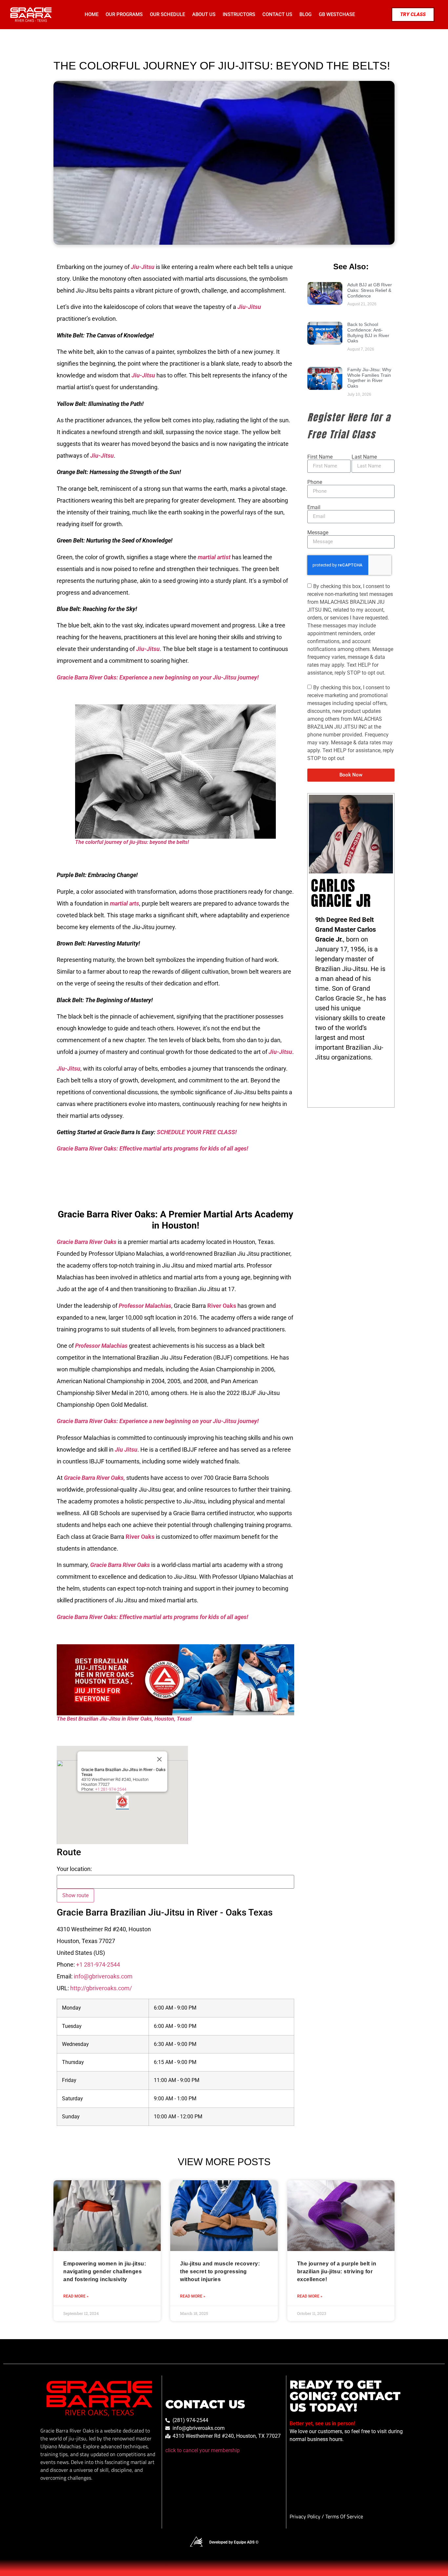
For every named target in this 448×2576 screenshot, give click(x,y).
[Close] (159, 1759)
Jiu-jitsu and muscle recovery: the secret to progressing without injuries (220, 2271)
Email (314, 507)
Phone (315, 482)
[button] (122, 1802)
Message (318, 533)
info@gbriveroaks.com (103, 1976)
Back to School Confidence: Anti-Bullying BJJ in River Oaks (368, 333)
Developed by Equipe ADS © (234, 2542)
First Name (320, 457)
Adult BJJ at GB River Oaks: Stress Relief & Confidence (370, 290)
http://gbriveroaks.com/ (101, 1988)
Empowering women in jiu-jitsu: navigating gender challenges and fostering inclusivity (105, 2271)
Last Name (364, 457)
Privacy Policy (306, 2516)
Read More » (76, 2296)
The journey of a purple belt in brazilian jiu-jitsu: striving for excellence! (337, 2271)
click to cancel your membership (203, 2450)
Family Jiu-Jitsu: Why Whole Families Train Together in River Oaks (369, 378)
